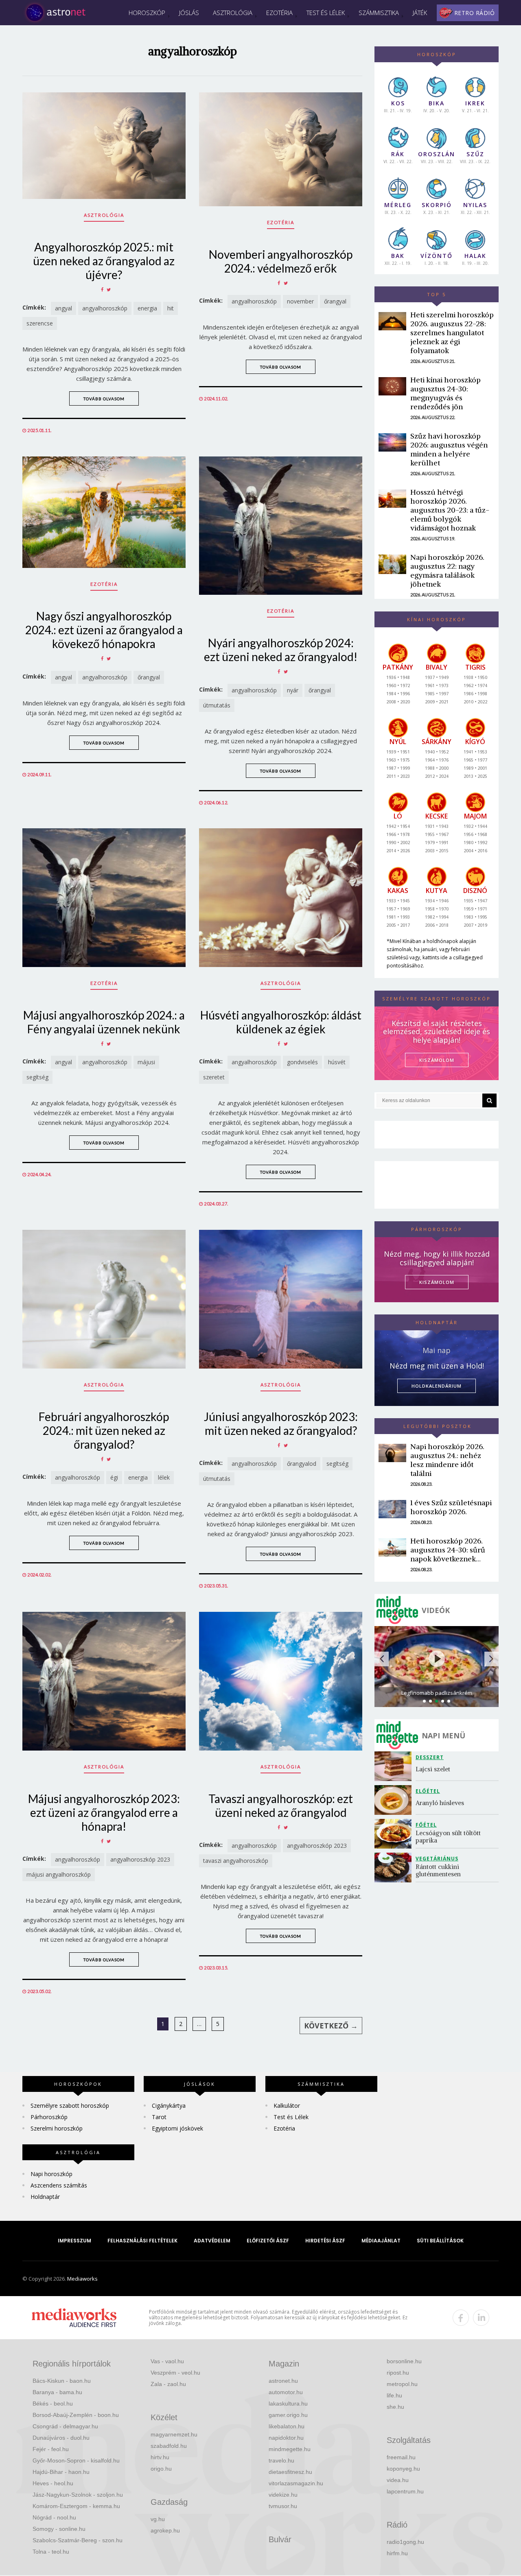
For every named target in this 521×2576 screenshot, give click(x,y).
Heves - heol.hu (53, 2483)
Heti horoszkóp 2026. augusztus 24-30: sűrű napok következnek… (448, 1550)
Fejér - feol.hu (51, 2449)
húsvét (337, 1062)
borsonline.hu (404, 2361)
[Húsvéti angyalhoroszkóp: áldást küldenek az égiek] (281, 898)
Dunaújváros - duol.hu (61, 2438)
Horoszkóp (147, 13)
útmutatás (217, 705)
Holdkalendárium (437, 1386)
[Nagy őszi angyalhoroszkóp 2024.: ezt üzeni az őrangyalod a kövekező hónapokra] (104, 512)
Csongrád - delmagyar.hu (65, 2426)
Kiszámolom (437, 1282)
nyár (293, 690)
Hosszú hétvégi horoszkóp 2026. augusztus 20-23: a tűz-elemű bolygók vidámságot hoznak (450, 510)
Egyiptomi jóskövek (177, 2128)
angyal (63, 308)
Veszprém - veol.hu (175, 2373)
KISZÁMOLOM (437, 1060)
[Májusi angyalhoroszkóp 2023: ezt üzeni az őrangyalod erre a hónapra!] (104, 1681)
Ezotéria (279, 13)
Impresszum (74, 2241)
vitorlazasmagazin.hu (296, 2483)
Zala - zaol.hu (168, 2384)
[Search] (489, 1100)
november (300, 301)
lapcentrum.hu (405, 2491)
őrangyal (335, 301)
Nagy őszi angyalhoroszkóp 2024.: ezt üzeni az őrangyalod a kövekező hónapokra (104, 630)
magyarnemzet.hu (174, 2434)
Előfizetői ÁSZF (268, 2241)
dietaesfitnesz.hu (290, 2472)
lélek (164, 1477)
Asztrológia (233, 13)
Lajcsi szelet (433, 1769)
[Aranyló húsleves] (395, 1800)
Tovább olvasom (104, 399)
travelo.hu (281, 2460)
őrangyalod (302, 1464)
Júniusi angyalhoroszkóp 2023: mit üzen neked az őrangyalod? (281, 1423)
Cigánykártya (169, 2106)
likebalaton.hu (287, 2426)
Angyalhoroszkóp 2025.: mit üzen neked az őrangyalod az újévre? (104, 261)
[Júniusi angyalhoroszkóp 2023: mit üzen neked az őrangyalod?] (281, 1299)
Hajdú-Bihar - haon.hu (61, 2472)
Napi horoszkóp (51, 2174)
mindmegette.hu (290, 2449)
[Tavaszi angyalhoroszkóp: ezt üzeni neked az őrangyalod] (281, 1681)
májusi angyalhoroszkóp (59, 1874)
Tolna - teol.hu (51, 2552)
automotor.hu (286, 2392)
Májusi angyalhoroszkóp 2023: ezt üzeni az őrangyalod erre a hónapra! (104, 1812)
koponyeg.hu (403, 2469)
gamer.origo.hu (288, 2415)
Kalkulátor (287, 2106)
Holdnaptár (45, 2197)
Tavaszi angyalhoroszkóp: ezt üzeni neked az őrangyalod (281, 1805)
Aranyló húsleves (440, 1803)
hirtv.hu (160, 2457)
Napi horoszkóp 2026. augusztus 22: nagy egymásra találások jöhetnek (447, 571)
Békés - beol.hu (53, 2404)
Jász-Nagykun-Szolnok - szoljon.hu (78, 2495)
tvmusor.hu (283, 2506)
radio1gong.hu (405, 2542)
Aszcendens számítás (59, 2185)
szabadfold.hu (169, 2446)
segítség (37, 1077)
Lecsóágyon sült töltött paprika (449, 1837)
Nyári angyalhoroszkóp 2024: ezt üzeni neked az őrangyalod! (281, 650)
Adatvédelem (212, 2241)
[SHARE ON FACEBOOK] (102, 289)
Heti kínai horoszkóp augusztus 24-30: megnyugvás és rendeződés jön (445, 393)
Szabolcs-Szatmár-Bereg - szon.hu (78, 2540)
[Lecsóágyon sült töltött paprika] (395, 1834)
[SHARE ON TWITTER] (109, 289)
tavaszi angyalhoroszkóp (236, 1861)
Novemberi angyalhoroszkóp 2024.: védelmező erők (281, 261)
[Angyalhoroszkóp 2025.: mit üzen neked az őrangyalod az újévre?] (104, 146)
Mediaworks (82, 2279)
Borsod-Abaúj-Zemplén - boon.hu (76, 2415)
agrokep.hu (165, 2530)
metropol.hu (402, 2384)
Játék (420, 13)
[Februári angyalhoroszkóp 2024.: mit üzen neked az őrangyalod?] (104, 1299)
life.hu (394, 2395)
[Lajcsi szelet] (395, 1766)
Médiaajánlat (381, 2241)
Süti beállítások (440, 2241)
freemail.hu (401, 2457)
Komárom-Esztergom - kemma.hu (76, 2506)
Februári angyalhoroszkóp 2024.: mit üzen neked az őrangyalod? (104, 1430)
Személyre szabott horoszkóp (70, 2106)
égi (114, 1477)
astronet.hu (283, 2381)
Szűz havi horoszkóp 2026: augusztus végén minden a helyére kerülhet (449, 449)
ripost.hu (398, 2373)
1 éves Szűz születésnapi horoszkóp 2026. (451, 1507)
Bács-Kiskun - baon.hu (62, 2381)
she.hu (395, 2407)
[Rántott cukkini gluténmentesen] (395, 1868)
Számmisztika (379, 13)
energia (147, 308)
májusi (146, 1062)
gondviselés (302, 1062)
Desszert (430, 1757)
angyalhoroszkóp (105, 308)
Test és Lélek (326, 13)
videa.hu (398, 2480)
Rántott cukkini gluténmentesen (438, 1870)
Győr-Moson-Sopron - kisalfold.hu (76, 2460)
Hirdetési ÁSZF (325, 2241)
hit (171, 308)
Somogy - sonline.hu (59, 2529)
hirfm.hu (397, 2553)
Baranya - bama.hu (57, 2392)
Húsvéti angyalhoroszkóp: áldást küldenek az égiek (281, 1022)
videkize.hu (283, 2495)
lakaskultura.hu (288, 2404)
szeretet (214, 1077)
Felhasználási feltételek (142, 2241)
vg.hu (158, 2519)
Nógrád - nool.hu (54, 2517)
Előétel (428, 1791)
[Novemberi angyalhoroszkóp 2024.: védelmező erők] (281, 149)
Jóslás (189, 13)
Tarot (159, 2117)
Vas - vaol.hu (167, 2361)
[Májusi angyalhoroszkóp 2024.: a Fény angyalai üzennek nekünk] (104, 898)
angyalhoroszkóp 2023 (140, 1859)
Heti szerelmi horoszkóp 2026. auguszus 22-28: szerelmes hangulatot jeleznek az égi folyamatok (452, 333)
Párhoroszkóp (49, 2117)
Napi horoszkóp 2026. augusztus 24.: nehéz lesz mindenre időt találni (447, 1460)
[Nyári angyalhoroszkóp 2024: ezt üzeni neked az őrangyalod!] (281, 526)
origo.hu (161, 2469)
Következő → (331, 2026)
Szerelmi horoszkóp (57, 2128)
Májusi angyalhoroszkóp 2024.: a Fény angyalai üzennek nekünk (104, 1022)
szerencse (40, 323)
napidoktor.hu (286, 2438)
